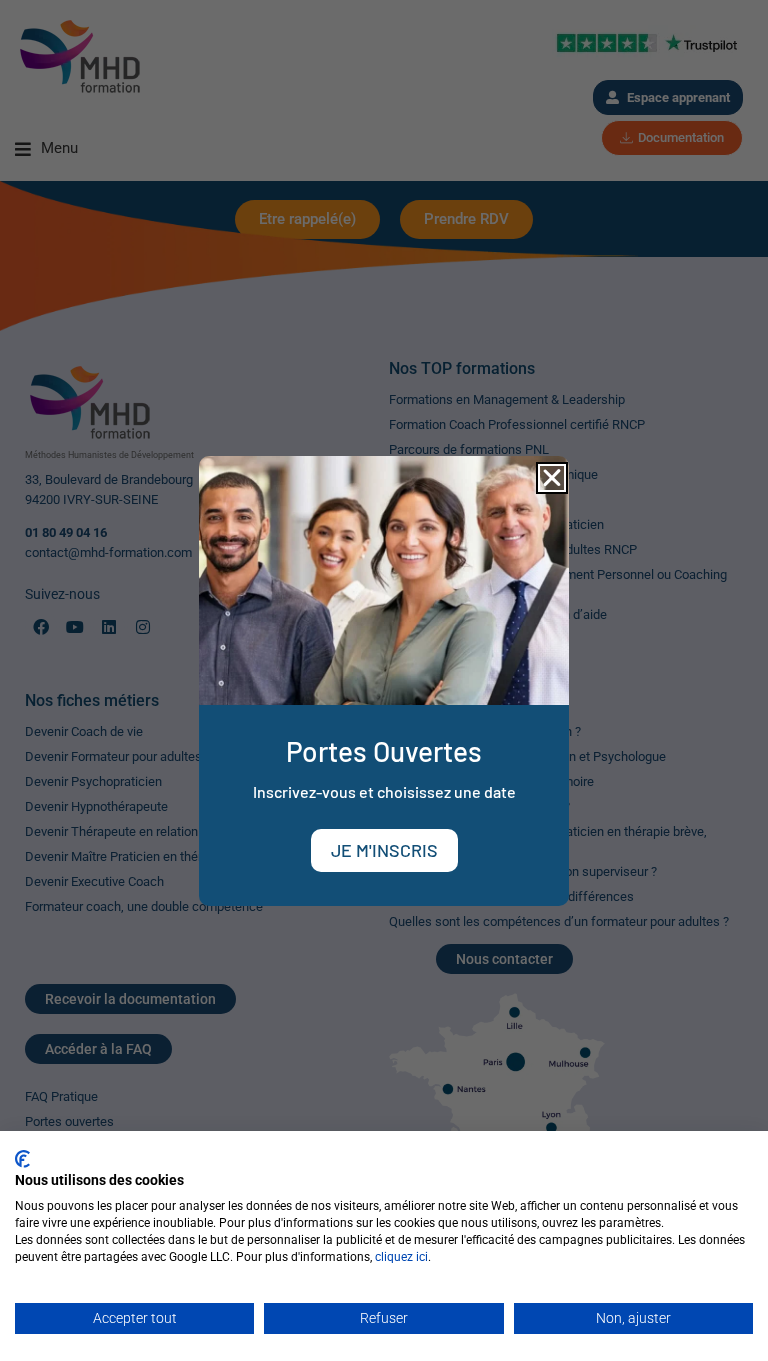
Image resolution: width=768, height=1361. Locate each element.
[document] (384, 680)
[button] (552, 478)
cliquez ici (401, 1257)
